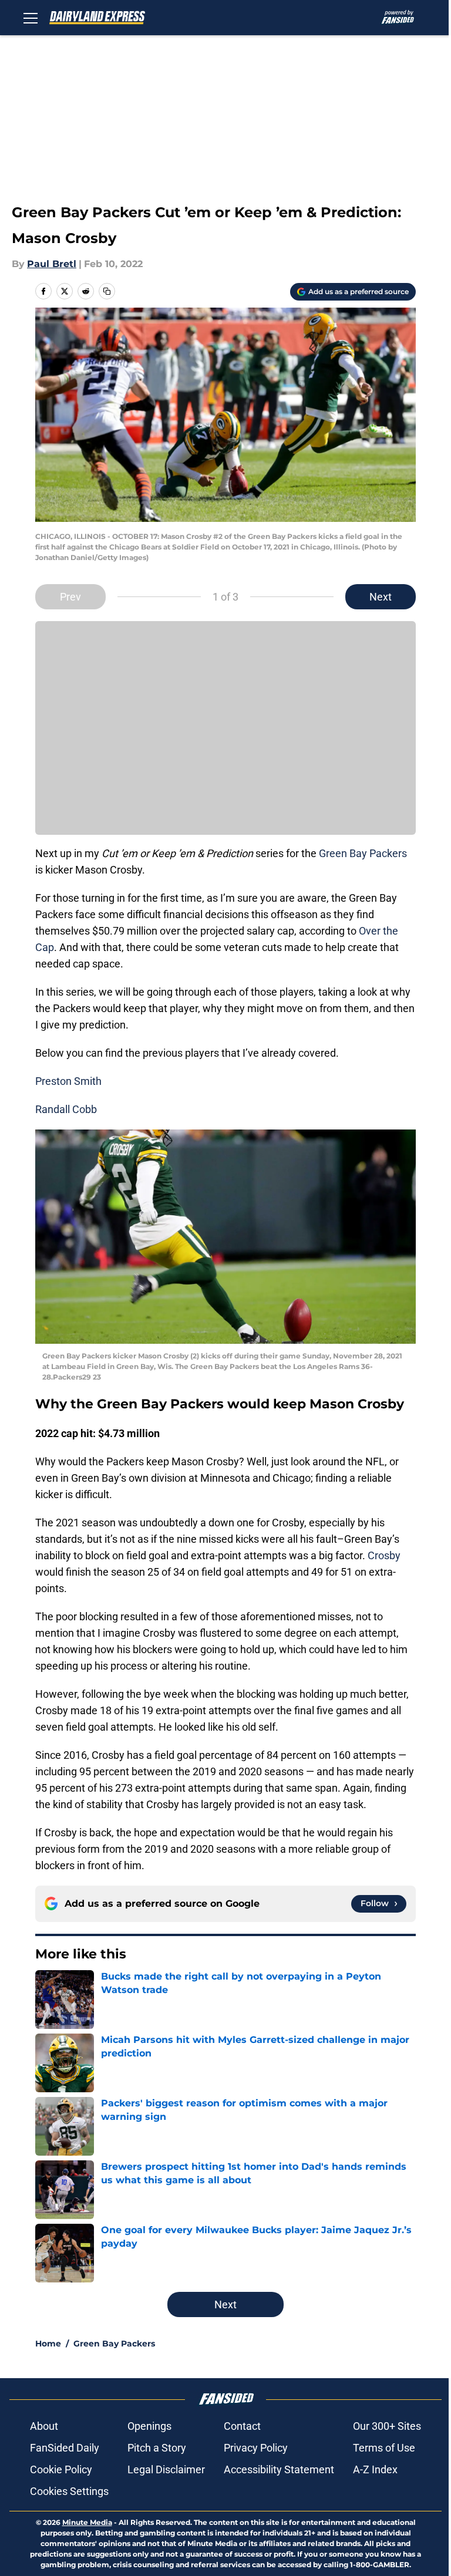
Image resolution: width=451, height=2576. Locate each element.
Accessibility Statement (279, 2469)
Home (48, 2344)
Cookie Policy (61, 2469)
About (44, 2426)
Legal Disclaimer (166, 2469)
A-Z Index (375, 2469)
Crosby (384, 1555)
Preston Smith (68, 1081)
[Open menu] (31, 18)
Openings (149, 2426)
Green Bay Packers (363, 853)
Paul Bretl (52, 264)
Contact (242, 2426)
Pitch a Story (157, 2448)
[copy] (107, 291)
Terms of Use (384, 2448)
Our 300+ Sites (387, 2426)
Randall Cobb (66, 1109)
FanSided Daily (65, 2448)
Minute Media (87, 2522)
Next (381, 597)
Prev (70, 597)
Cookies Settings (69, 2491)
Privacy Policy (256, 2448)
